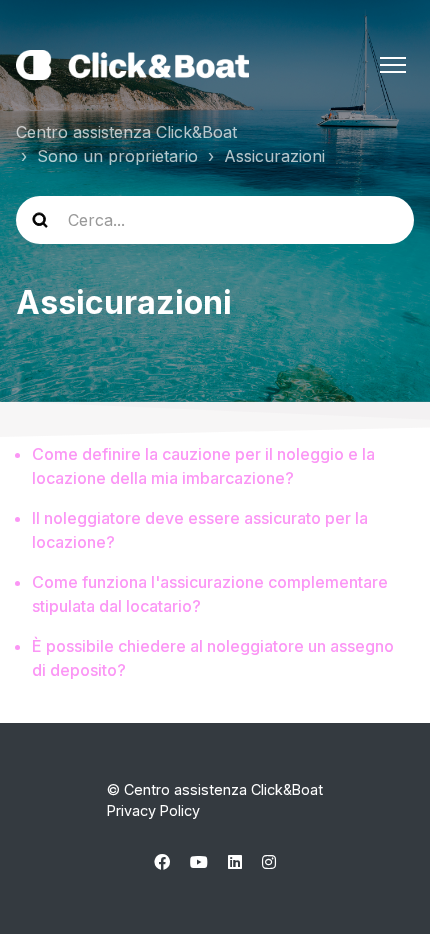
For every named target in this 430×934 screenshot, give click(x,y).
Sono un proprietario (117, 156)
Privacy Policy (153, 810)
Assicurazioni (274, 156)
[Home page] (132, 65)
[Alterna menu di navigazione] (393, 65)
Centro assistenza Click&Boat (126, 132)
